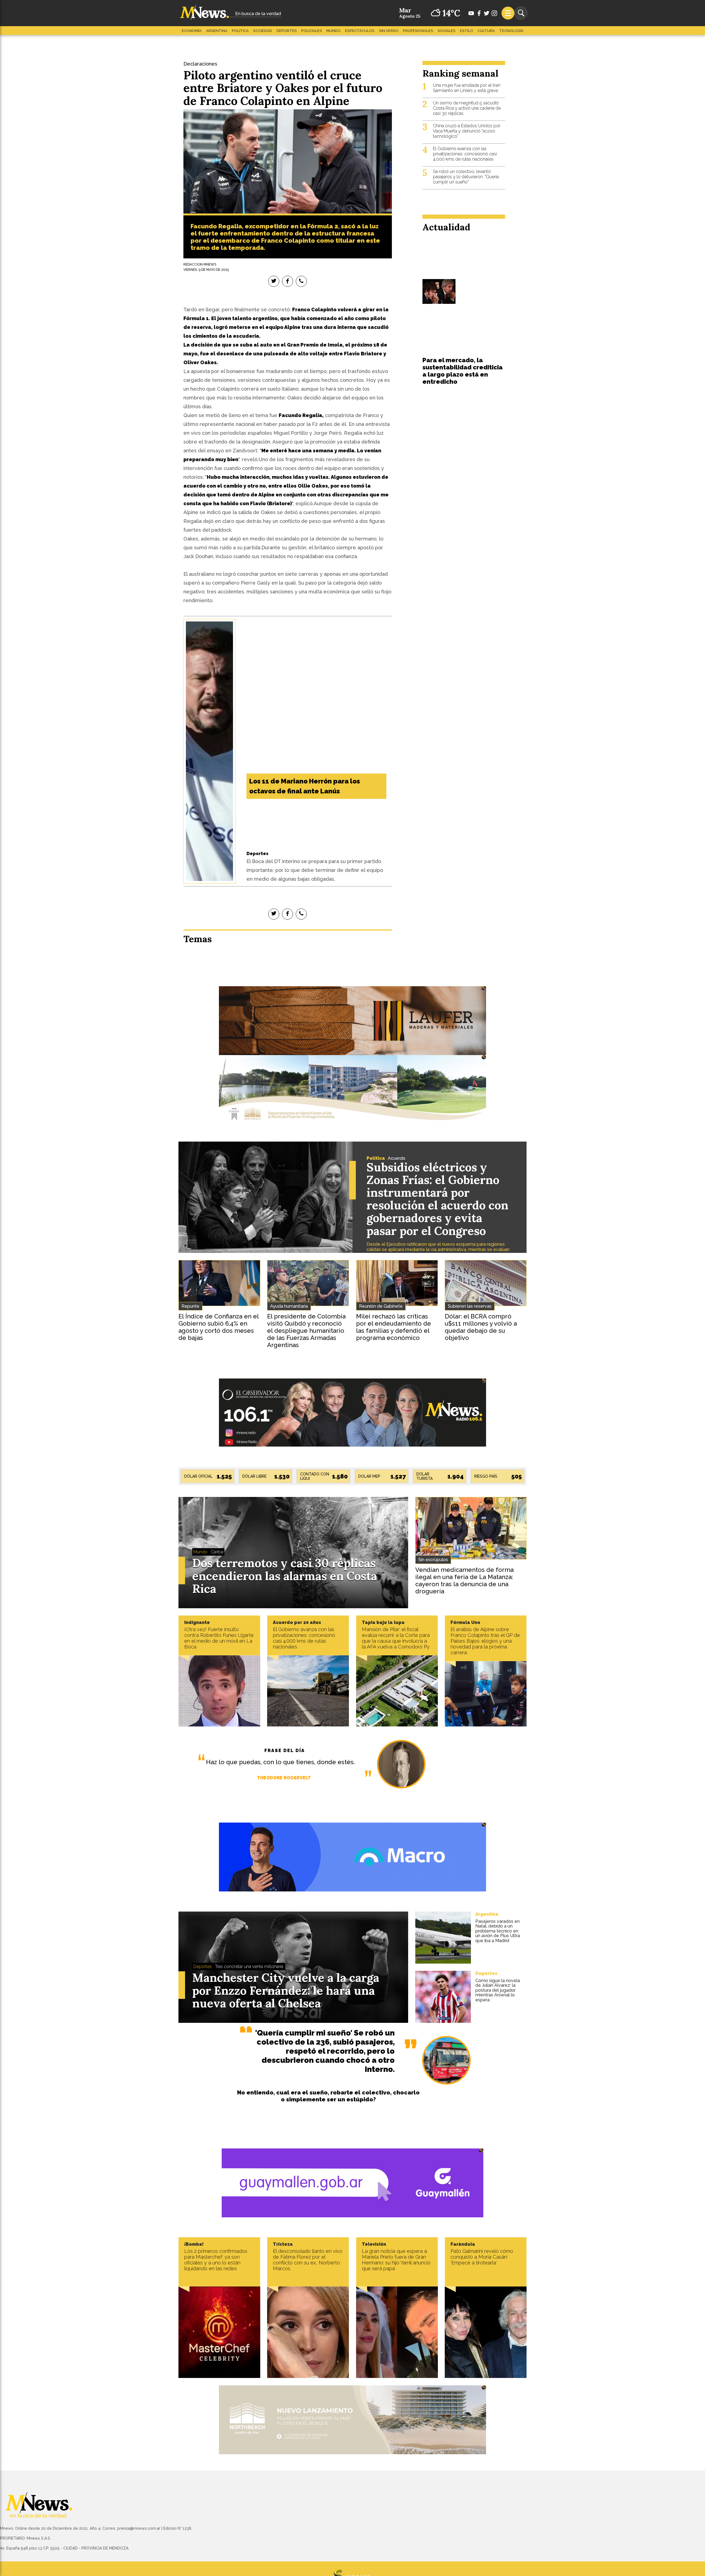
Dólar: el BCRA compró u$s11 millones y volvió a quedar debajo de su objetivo (481, 1327)
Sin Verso (389, 31)
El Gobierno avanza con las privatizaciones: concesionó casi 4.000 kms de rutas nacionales (465, 154)
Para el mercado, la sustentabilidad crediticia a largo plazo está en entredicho (463, 371)
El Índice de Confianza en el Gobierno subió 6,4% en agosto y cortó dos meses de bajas (219, 1327)
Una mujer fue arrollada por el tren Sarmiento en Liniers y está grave (467, 88)
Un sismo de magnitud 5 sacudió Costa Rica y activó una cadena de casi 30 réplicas (467, 108)
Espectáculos (360, 31)
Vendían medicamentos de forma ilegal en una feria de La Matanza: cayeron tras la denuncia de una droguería (464, 1580)
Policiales (312, 31)
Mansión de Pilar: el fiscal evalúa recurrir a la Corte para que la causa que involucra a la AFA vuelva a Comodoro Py (396, 1638)
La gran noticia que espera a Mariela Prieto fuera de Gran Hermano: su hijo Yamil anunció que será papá (396, 2260)
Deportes (287, 31)
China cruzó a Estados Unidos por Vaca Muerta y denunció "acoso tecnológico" (467, 131)
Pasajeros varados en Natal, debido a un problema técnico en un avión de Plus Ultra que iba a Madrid (498, 1931)
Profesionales (418, 31)
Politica (240, 31)
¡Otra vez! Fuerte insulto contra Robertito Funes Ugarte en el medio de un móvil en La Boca (219, 1638)
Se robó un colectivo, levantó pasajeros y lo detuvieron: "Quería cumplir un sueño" (466, 177)
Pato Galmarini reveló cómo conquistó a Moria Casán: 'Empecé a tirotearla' (482, 2257)
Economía (192, 31)
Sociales (447, 31)
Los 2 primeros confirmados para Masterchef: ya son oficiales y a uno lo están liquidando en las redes (216, 2260)
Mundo (333, 31)
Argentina (217, 31)
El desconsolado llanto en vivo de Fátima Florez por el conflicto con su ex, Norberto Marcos (308, 2260)
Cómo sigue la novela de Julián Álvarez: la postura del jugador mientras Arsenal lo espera (498, 1990)
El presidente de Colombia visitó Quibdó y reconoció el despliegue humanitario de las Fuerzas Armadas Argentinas (306, 1331)
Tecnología (511, 31)
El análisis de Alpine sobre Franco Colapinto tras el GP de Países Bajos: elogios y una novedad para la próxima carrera (485, 1641)
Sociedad (263, 31)
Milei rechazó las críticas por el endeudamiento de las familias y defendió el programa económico (394, 1327)
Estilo (467, 31)
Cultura (486, 31)
